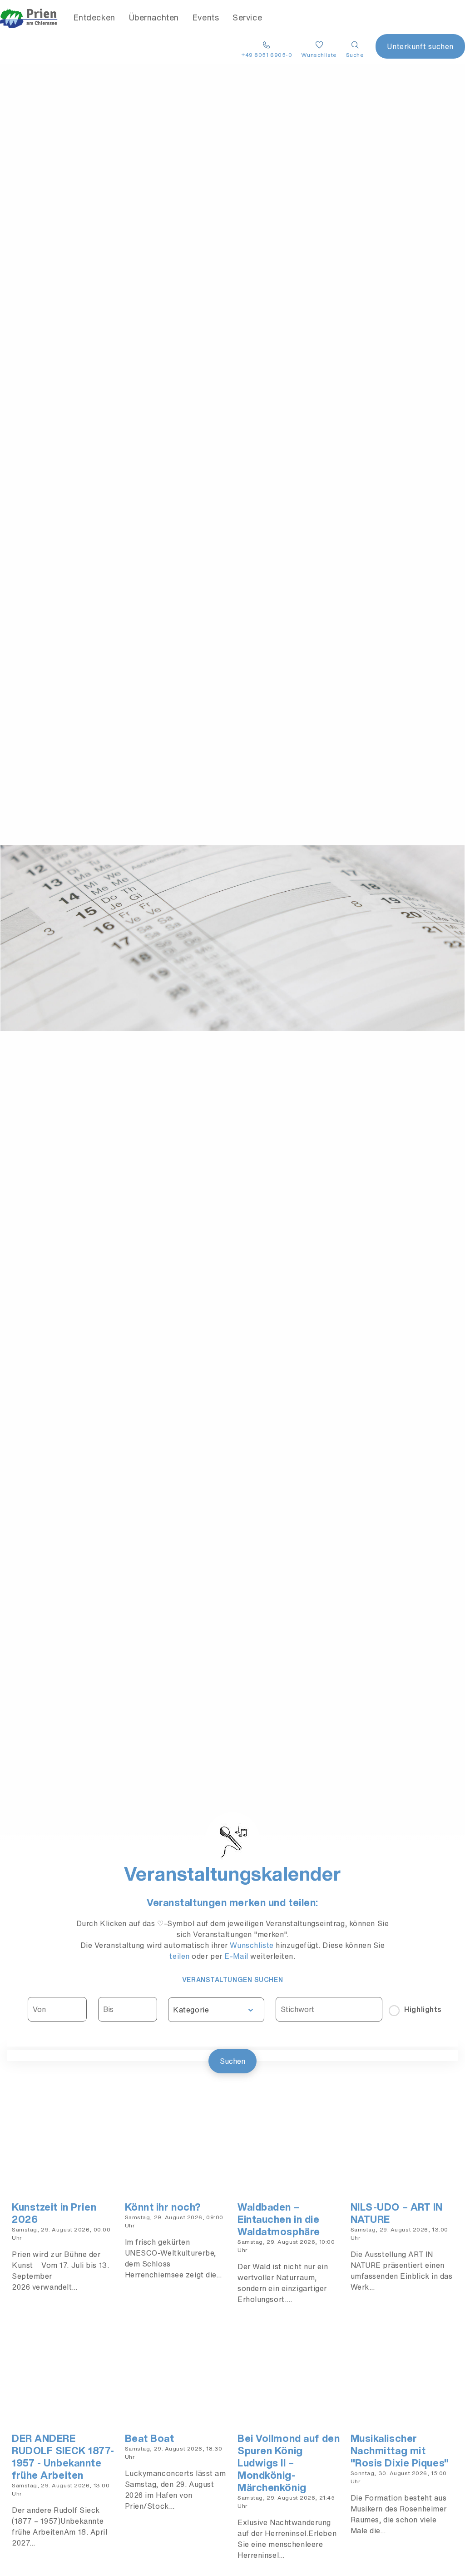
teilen (179, 1956)
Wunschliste (253, 1945)
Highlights (423, 2009)
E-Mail (236, 1956)
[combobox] (216, 2010)
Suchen (232, 2061)
